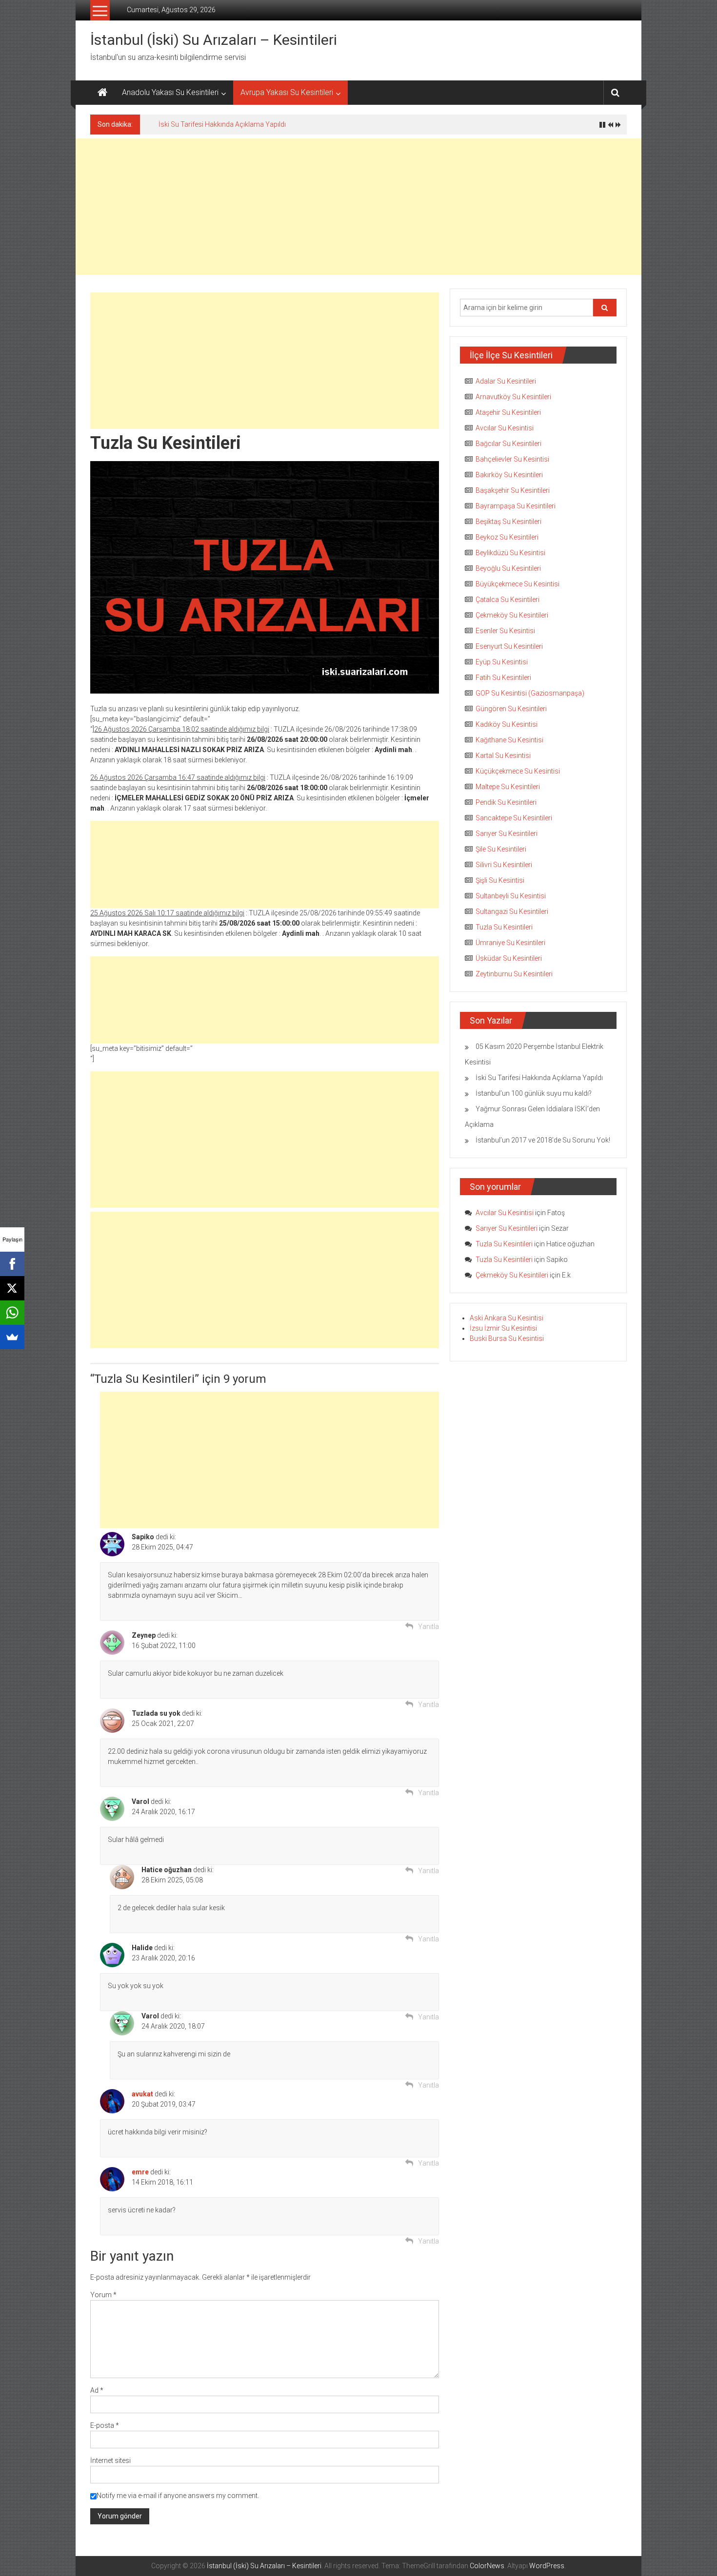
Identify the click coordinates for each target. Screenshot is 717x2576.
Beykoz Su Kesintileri (507, 537)
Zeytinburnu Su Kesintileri (514, 974)
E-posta (105, 2425)
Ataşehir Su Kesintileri (508, 412)
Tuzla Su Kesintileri (504, 927)
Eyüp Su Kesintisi (502, 662)
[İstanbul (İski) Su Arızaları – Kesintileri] (102, 93)
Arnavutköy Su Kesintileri (513, 397)
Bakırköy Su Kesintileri (509, 475)
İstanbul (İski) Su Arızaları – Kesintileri (214, 40)
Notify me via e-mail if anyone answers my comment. (178, 2496)
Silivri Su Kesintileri (504, 865)
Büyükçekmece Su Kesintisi (518, 584)
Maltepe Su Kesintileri (508, 787)
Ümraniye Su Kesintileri (510, 943)
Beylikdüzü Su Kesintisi (510, 553)
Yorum (103, 2295)
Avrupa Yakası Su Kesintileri (287, 92)
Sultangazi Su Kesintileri (512, 911)
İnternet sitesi (110, 2460)
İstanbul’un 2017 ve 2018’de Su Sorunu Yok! (543, 1140)
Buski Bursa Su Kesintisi (507, 1338)
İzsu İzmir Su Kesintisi (503, 1328)
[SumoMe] (12, 1337)
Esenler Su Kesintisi (505, 631)
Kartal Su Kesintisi (503, 755)
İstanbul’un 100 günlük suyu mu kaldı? (534, 1093)
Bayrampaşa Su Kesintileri (516, 506)
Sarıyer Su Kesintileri (507, 833)
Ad (97, 2390)
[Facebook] (12, 1264)
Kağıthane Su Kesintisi (509, 740)
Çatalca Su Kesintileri (508, 600)
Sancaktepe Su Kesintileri (514, 818)
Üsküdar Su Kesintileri (509, 958)
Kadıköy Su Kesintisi (507, 724)
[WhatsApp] (12, 1313)
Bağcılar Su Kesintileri (508, 444)
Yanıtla (428, 1627)
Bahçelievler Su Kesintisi (512, 459)
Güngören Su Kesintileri (511, 709)
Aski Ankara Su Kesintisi (507, 1318)
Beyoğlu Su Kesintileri (508, 568)
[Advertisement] (358, 207)
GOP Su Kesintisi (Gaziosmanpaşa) (530, 693)
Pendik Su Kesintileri (506, 802)
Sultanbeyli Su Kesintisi (511, 896)
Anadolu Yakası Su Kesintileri (170, 92)
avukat (142, 2094)
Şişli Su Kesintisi (500, 880)
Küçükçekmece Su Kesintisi (518, 771)
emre (140, 2172)
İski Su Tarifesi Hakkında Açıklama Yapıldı (222, 124)
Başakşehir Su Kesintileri (513, 490)
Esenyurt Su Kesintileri (509, 646)
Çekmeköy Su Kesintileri (512, 615)
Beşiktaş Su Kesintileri (508, 522)
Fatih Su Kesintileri (503, 678)
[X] (12, 1288)
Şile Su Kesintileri (501, 849)
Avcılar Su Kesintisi (505, 428)
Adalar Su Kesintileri (506, 381)
